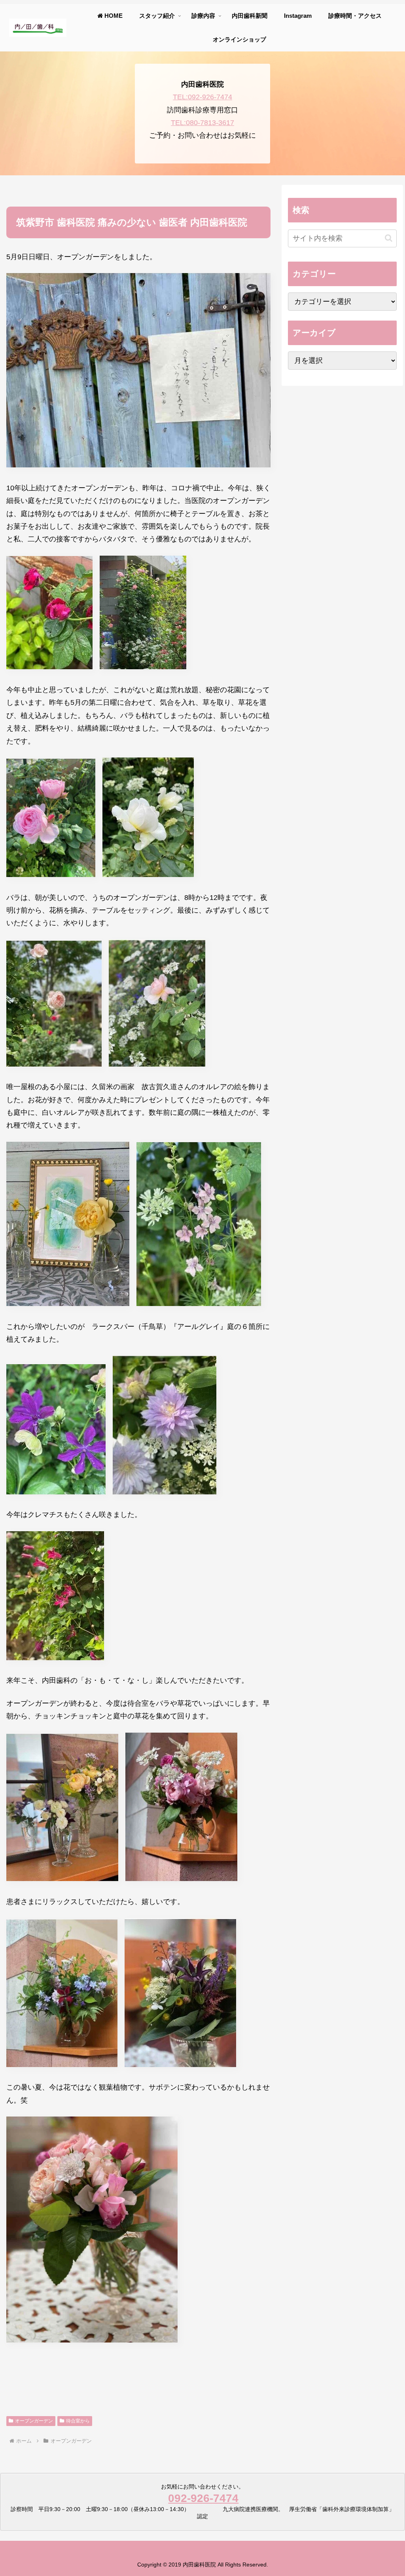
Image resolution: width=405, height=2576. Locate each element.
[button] (389, 238)
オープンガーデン (34, 2421)
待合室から (78, 2421)
